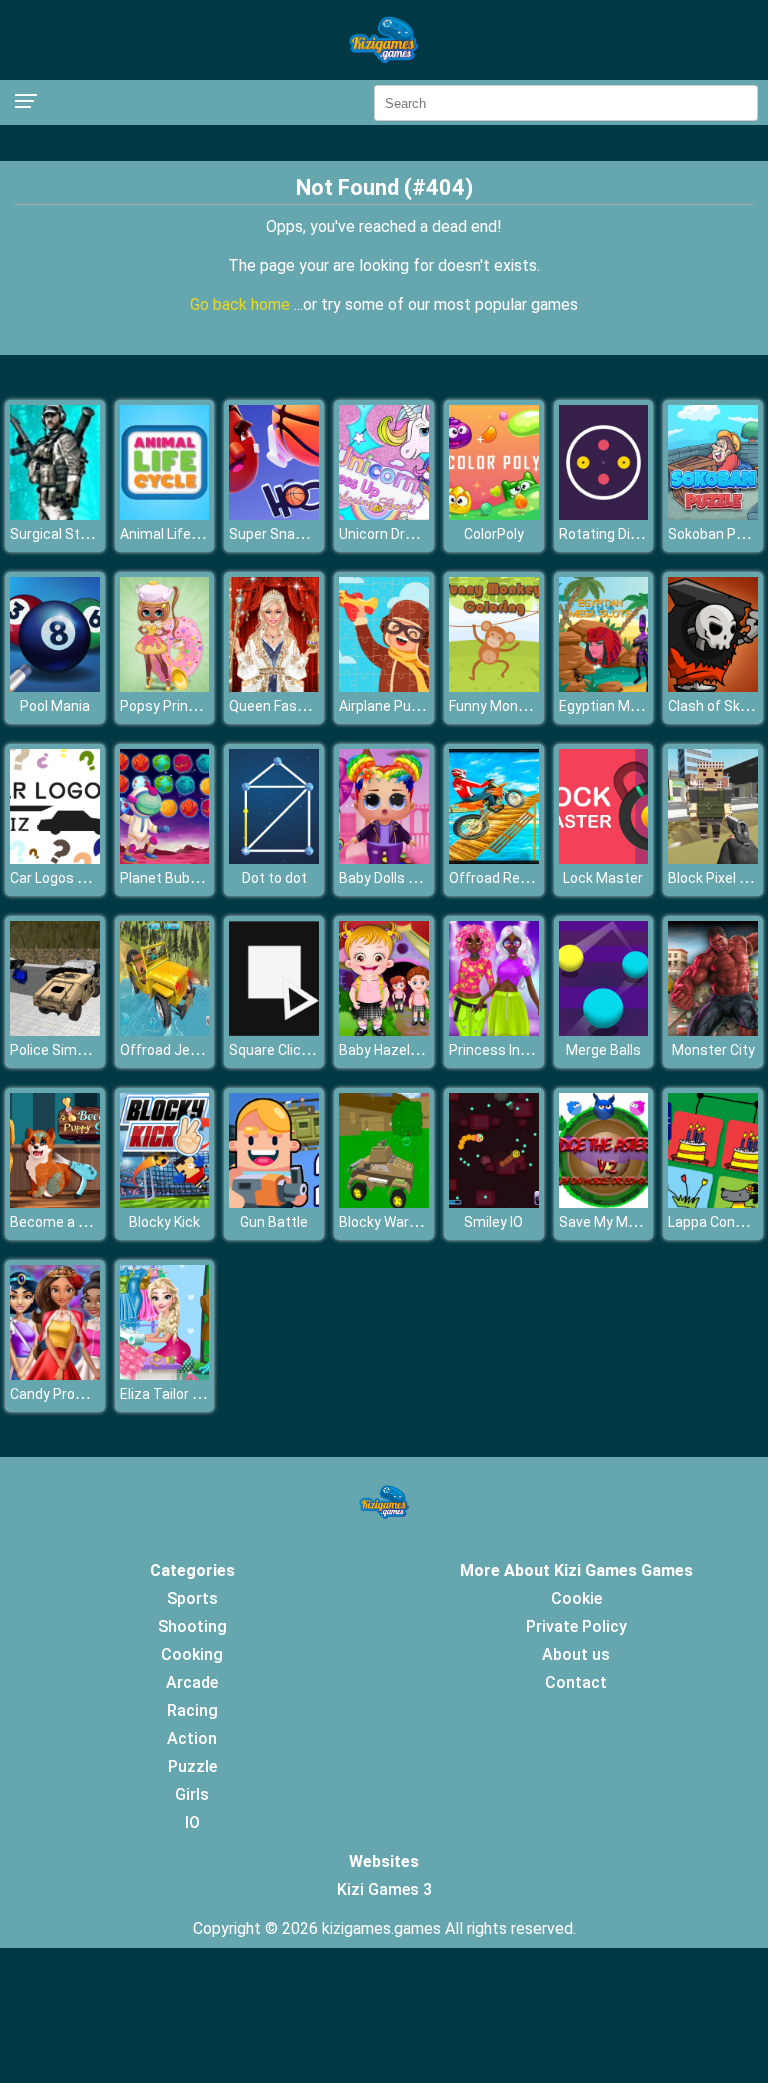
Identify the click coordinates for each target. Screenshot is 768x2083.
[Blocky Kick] (165, 1202)
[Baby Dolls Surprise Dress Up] (384, 858)
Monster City (713, 1050)
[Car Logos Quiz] (55, 858)
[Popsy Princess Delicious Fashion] (165, 686)
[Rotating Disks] (604, 514)
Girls (192, 1794)
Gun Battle (274, 1222)
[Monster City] (713, 1030)
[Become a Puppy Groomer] (55, 1202)
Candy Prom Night (67, 1394)
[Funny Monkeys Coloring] (494, 686)
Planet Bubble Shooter (192, 878)
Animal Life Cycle (174, 534)
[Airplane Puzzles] (384, 686)
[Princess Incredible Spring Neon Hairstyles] (494, 1030)
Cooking (192, 1654)
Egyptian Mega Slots (625, 706)
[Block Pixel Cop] (713, 858)
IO (192, 1822)
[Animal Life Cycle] (165, 514)
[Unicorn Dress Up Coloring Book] (384, 514)
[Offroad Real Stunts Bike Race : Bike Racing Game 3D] (494, 858)
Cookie (576, 1598)
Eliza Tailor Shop (172, 1394)
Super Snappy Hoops (295, 534)
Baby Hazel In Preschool (415, 1050)
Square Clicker (275, 1050)
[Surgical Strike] (55, 514)
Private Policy (576, 1626)
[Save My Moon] (604, 1202)
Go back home (242, 304)
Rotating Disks (606, 534)
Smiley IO (493, 1222)
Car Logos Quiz (58, 878)
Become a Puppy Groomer (93, 1222)
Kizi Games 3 (384, 1889)
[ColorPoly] (494, 514)
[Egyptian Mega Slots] (604, 686)
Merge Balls (603, 1050)
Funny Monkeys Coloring (526, 706)
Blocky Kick (164, 1222)
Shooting (192, 1626)
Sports (192, 1598)
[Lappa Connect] (713, 1202)
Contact (576, 1682)
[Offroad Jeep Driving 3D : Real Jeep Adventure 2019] (165, 1030)
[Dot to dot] (274, 858)
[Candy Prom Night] (55, 1374)
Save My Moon (605, 1222)
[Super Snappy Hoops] (274, 514)
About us (576, 1654)
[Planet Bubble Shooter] (165, 858)
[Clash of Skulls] (713, 686)
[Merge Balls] (604, 1030)
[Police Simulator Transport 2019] (55, 1030)
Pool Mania (55, 706)
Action (192, 1738)
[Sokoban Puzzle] (713, 514)
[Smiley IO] (494, 1202)
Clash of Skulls (715, 706)
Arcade (192, 1682)
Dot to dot (274, 878)
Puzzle (192, 1766)
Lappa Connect (716, 1222)
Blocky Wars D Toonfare (415, 1222)
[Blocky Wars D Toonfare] (384, 1202)
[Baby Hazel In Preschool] (384, 1030)
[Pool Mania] (55, 686)
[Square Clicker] (274, 1030)
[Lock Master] (604, 858)
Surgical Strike (56, 534)
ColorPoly (494, 534)
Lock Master (603, 878)
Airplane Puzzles (392, 706)
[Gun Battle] (274, 1202)
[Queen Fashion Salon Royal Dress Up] (274, 686)
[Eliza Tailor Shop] (165, 1374)
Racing (192, 1710)
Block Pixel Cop (716, 878)
